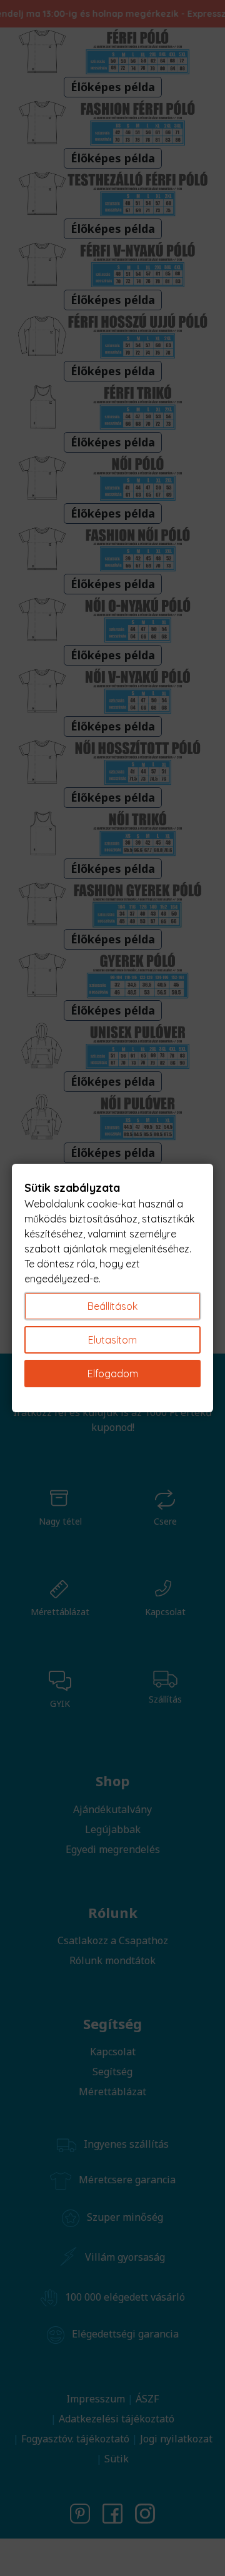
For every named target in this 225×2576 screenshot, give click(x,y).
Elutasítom (112, 1340)
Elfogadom (113, 1374)
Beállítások (112, 1306)
